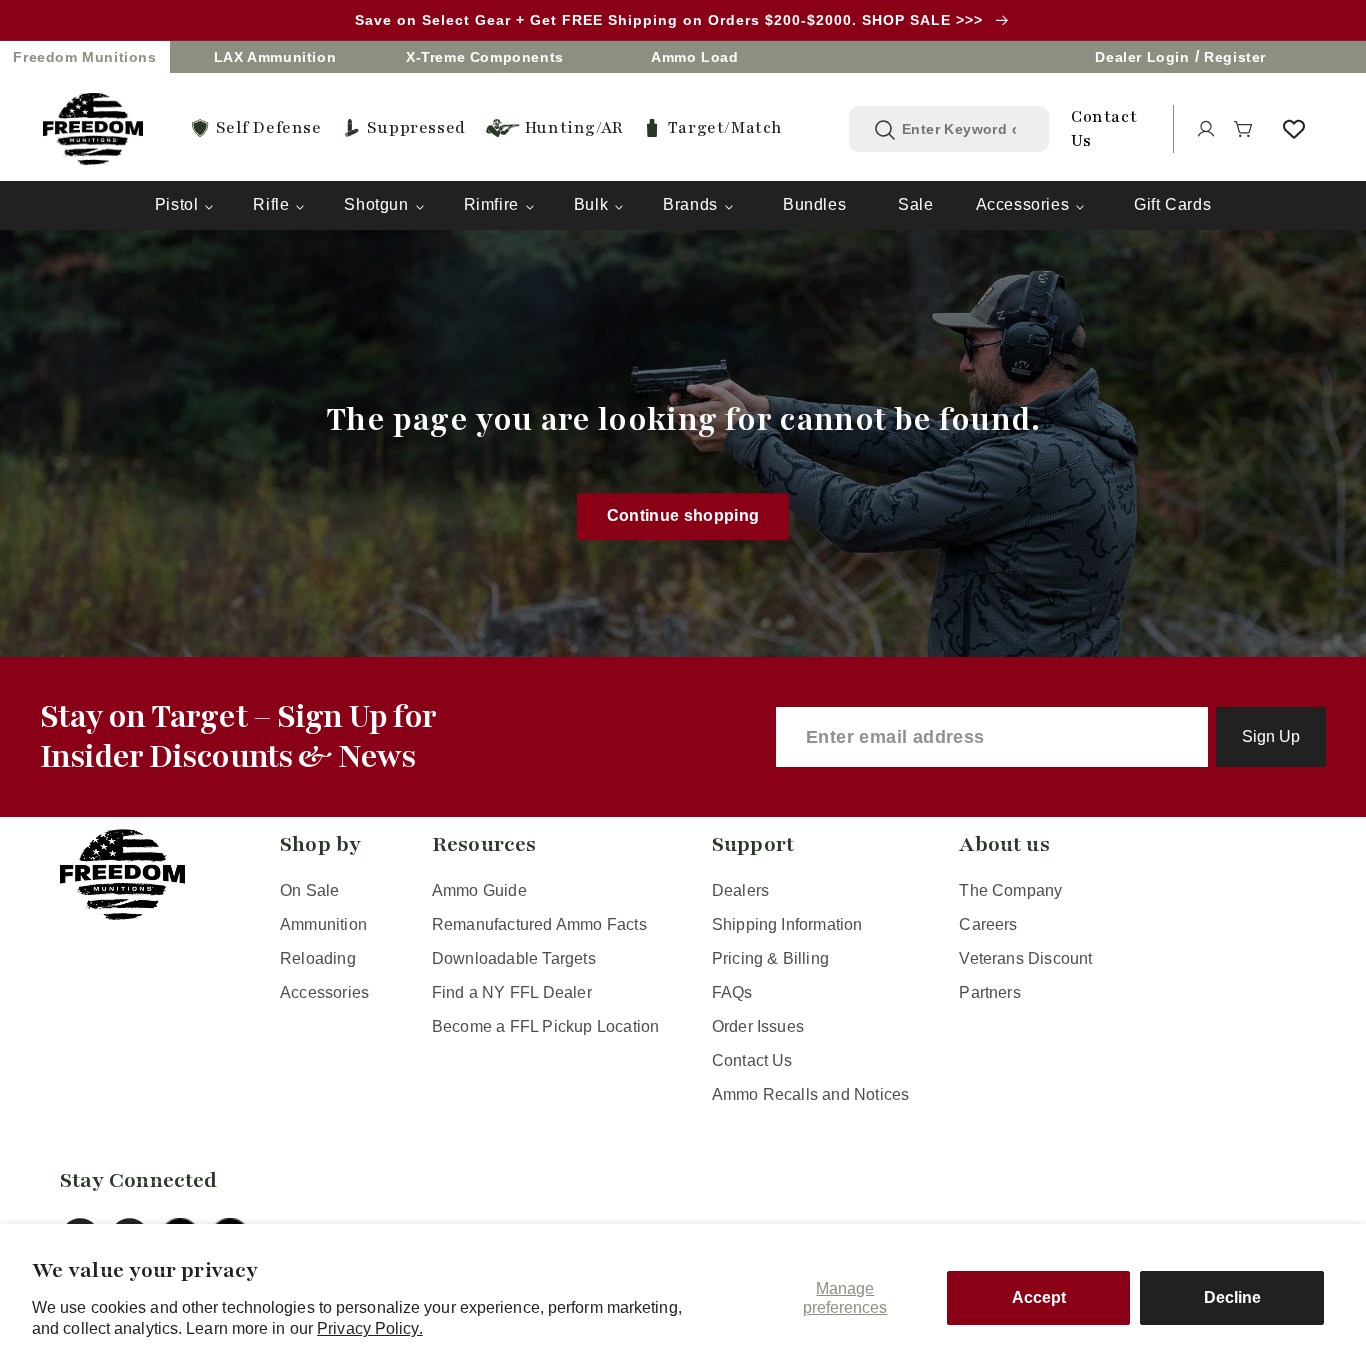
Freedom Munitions (84, 57)
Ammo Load (694, 57)
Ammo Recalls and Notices (811, 1094)
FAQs (732, 992)
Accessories (1023, 204)
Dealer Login (1142, 57)
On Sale (309, 890)
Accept (1039, 1297)
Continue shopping (683, 516)
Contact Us (752, 1060)
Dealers (740, 890)
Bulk (591, 204)
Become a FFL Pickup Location (545, 1026)
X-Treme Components (485, 57)
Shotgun (376, 204)
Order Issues (758, 1026)
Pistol (177, 204)
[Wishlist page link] (1294, 129)
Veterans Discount (1025, 958)
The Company (1010, 890)
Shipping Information (787, 924)
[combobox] (964, 129)
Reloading (318, 958)
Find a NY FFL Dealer (512, 992)
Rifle (271, 204)
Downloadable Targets (514, 958)
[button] (1244, 129)
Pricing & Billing (770, 958)
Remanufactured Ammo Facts (539, 924)
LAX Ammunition (275, 57)
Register (1235, 57)
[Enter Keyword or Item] (885, 130)
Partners (990, 992)
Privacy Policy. (370, 1328)
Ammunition (323, 924)
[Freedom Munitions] (93, 129)
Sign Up (1271, 736)
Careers (988, 924)
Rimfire (491, 204)
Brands (690, 204)
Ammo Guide (479, 890)
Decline (1232, 1297)
